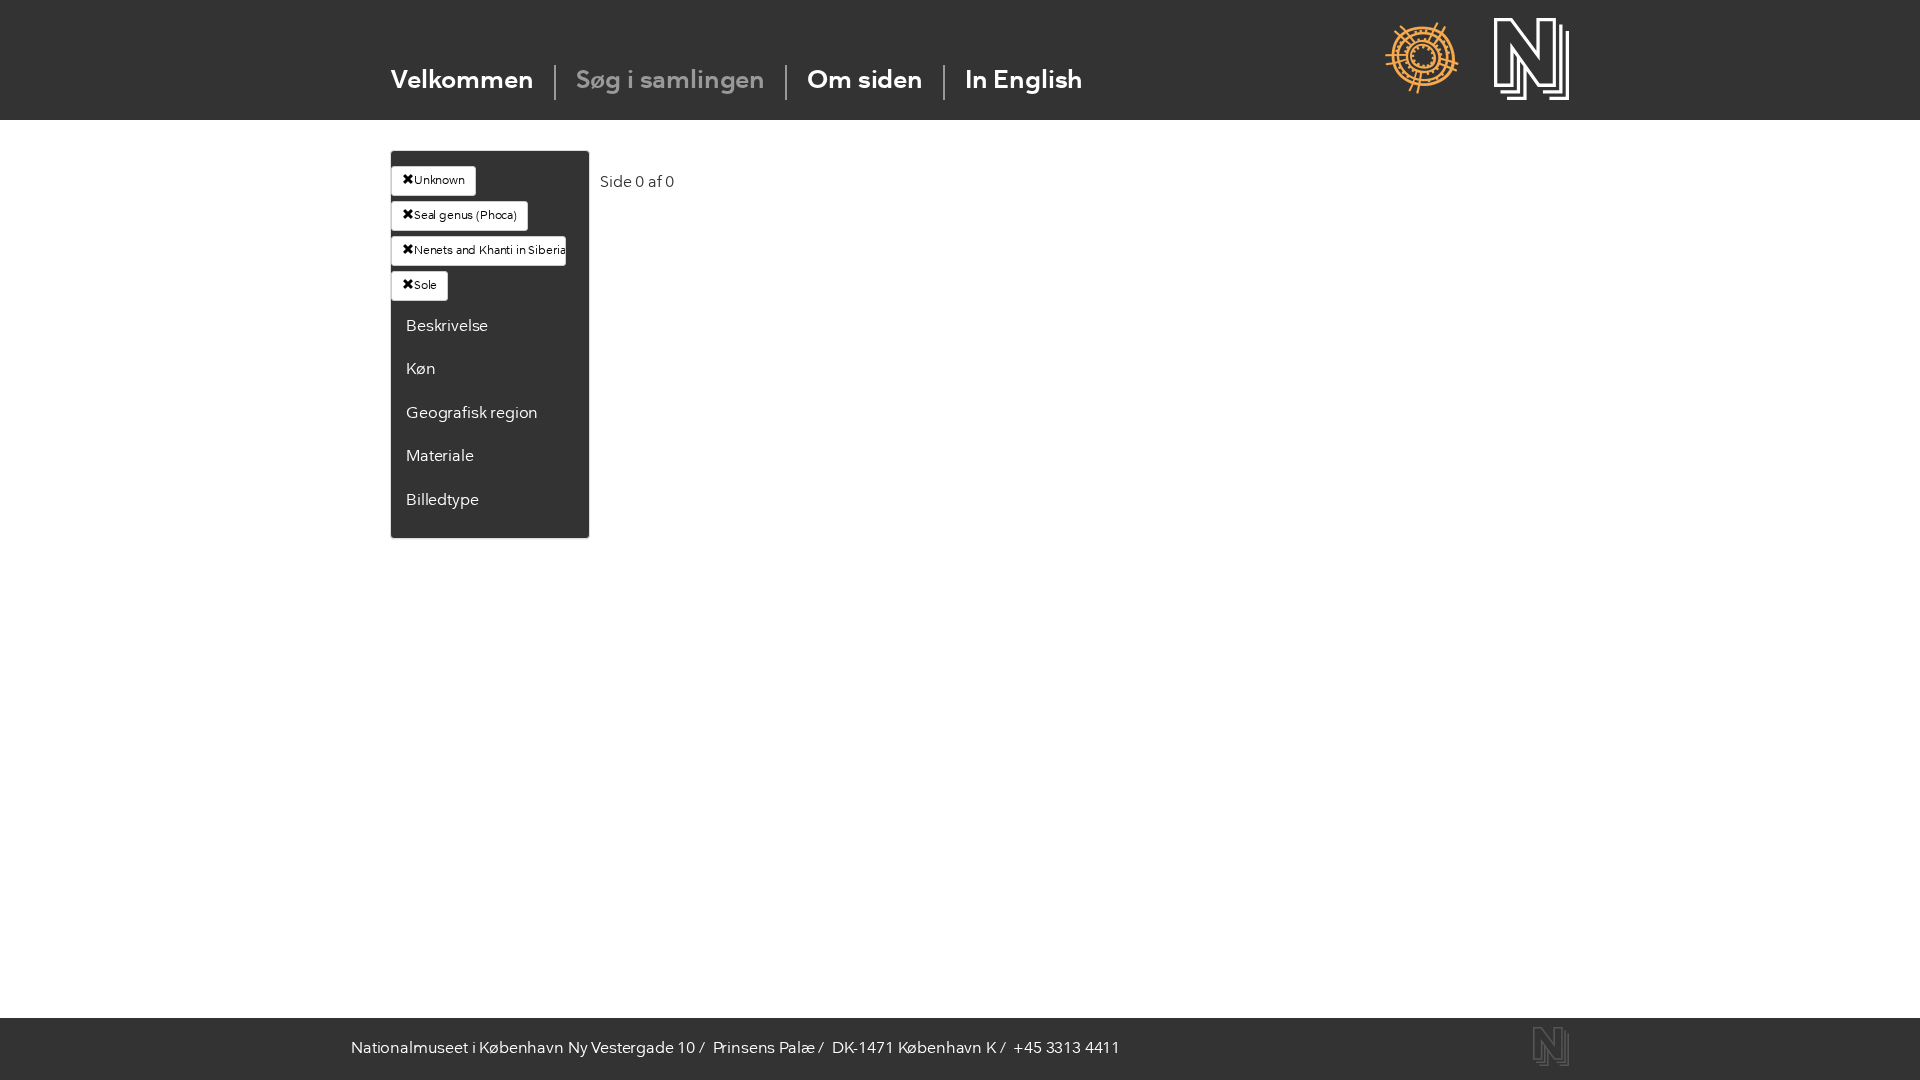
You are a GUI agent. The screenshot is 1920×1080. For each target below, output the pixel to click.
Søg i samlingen (671, 81)
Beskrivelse (447, 327)
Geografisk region (472, 414)
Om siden (865, 81)
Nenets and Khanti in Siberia (490, 251)
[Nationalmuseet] (1531, 59)
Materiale (440, 457)
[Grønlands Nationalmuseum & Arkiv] (1421, 59)
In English (1024, 81)
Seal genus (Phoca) (465, 216)
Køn (421, 370)
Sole (425, 286)
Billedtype (442, 501)
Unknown (439, 181)
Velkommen (462, 81)
